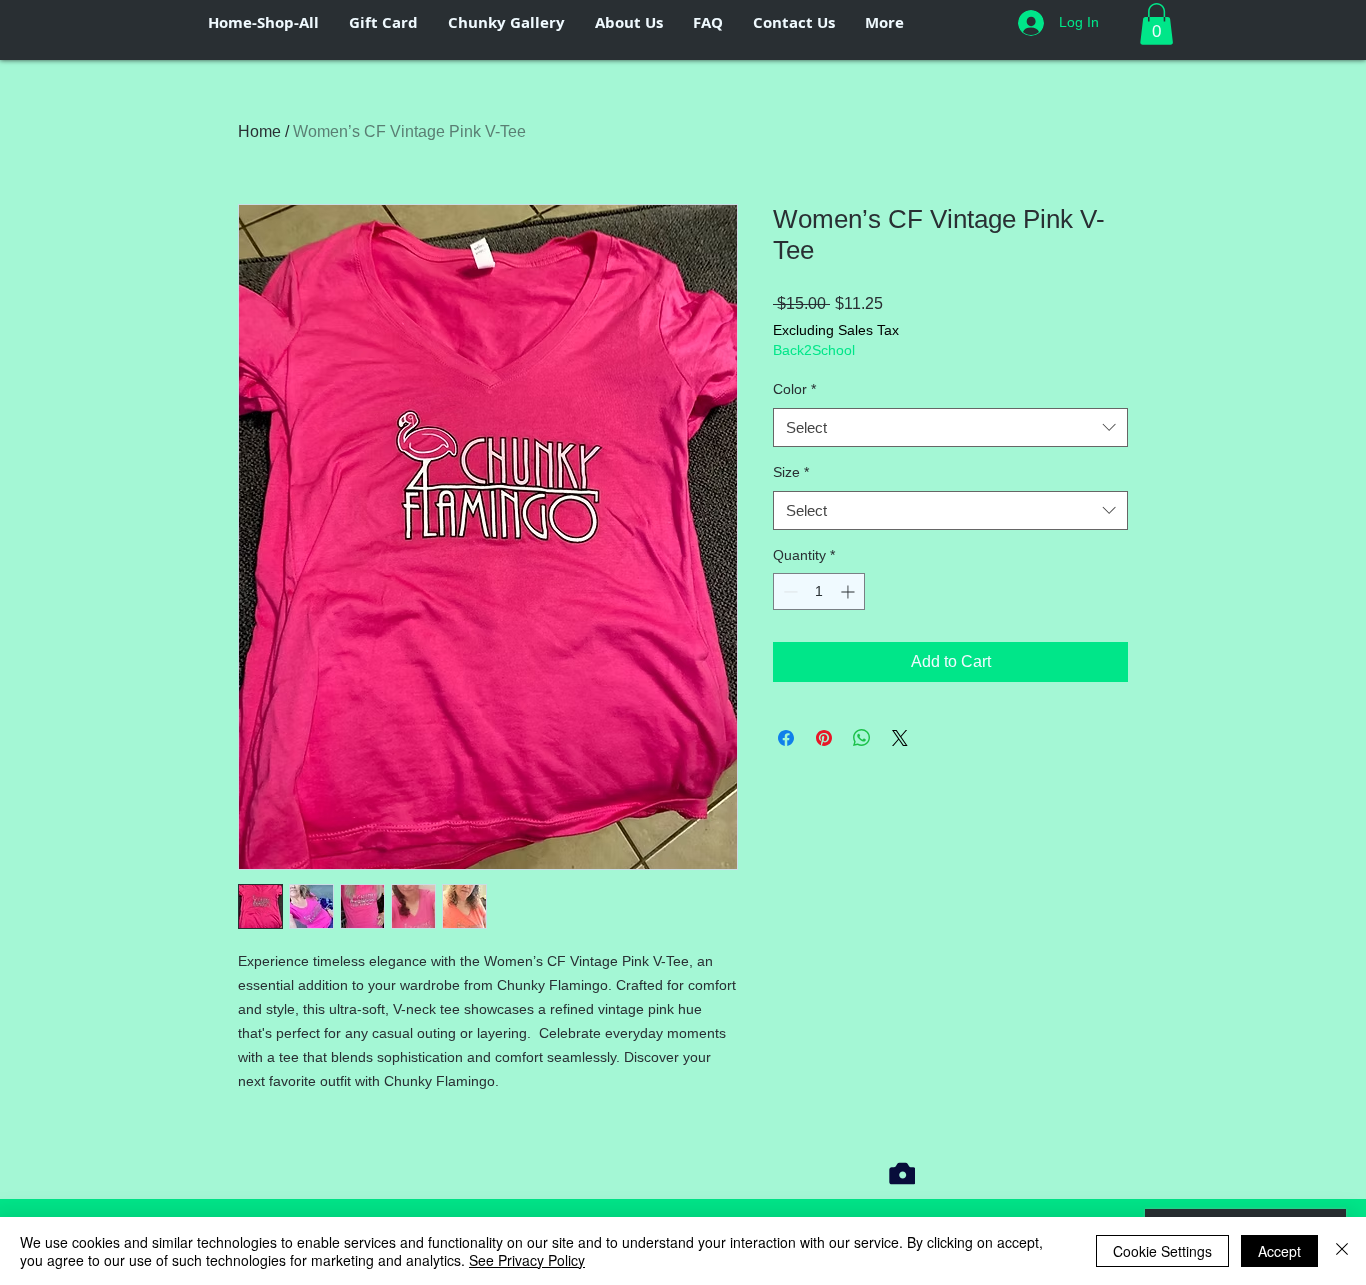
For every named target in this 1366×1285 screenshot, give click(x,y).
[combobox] (950, 427)
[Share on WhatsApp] (862, 738)
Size (791, 472)
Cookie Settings (1162, 1251)
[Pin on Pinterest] (824, 738)
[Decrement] (788, 591)
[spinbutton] (819, 591)
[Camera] (902, 1173)
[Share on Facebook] (786, 738)
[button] (1156, 24)
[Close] (1342, 1251)
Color (794, 389)
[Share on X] (900, 738)
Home (259, 131)
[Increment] (849, 591)
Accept (1279, 1251)
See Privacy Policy (527, 1260)
